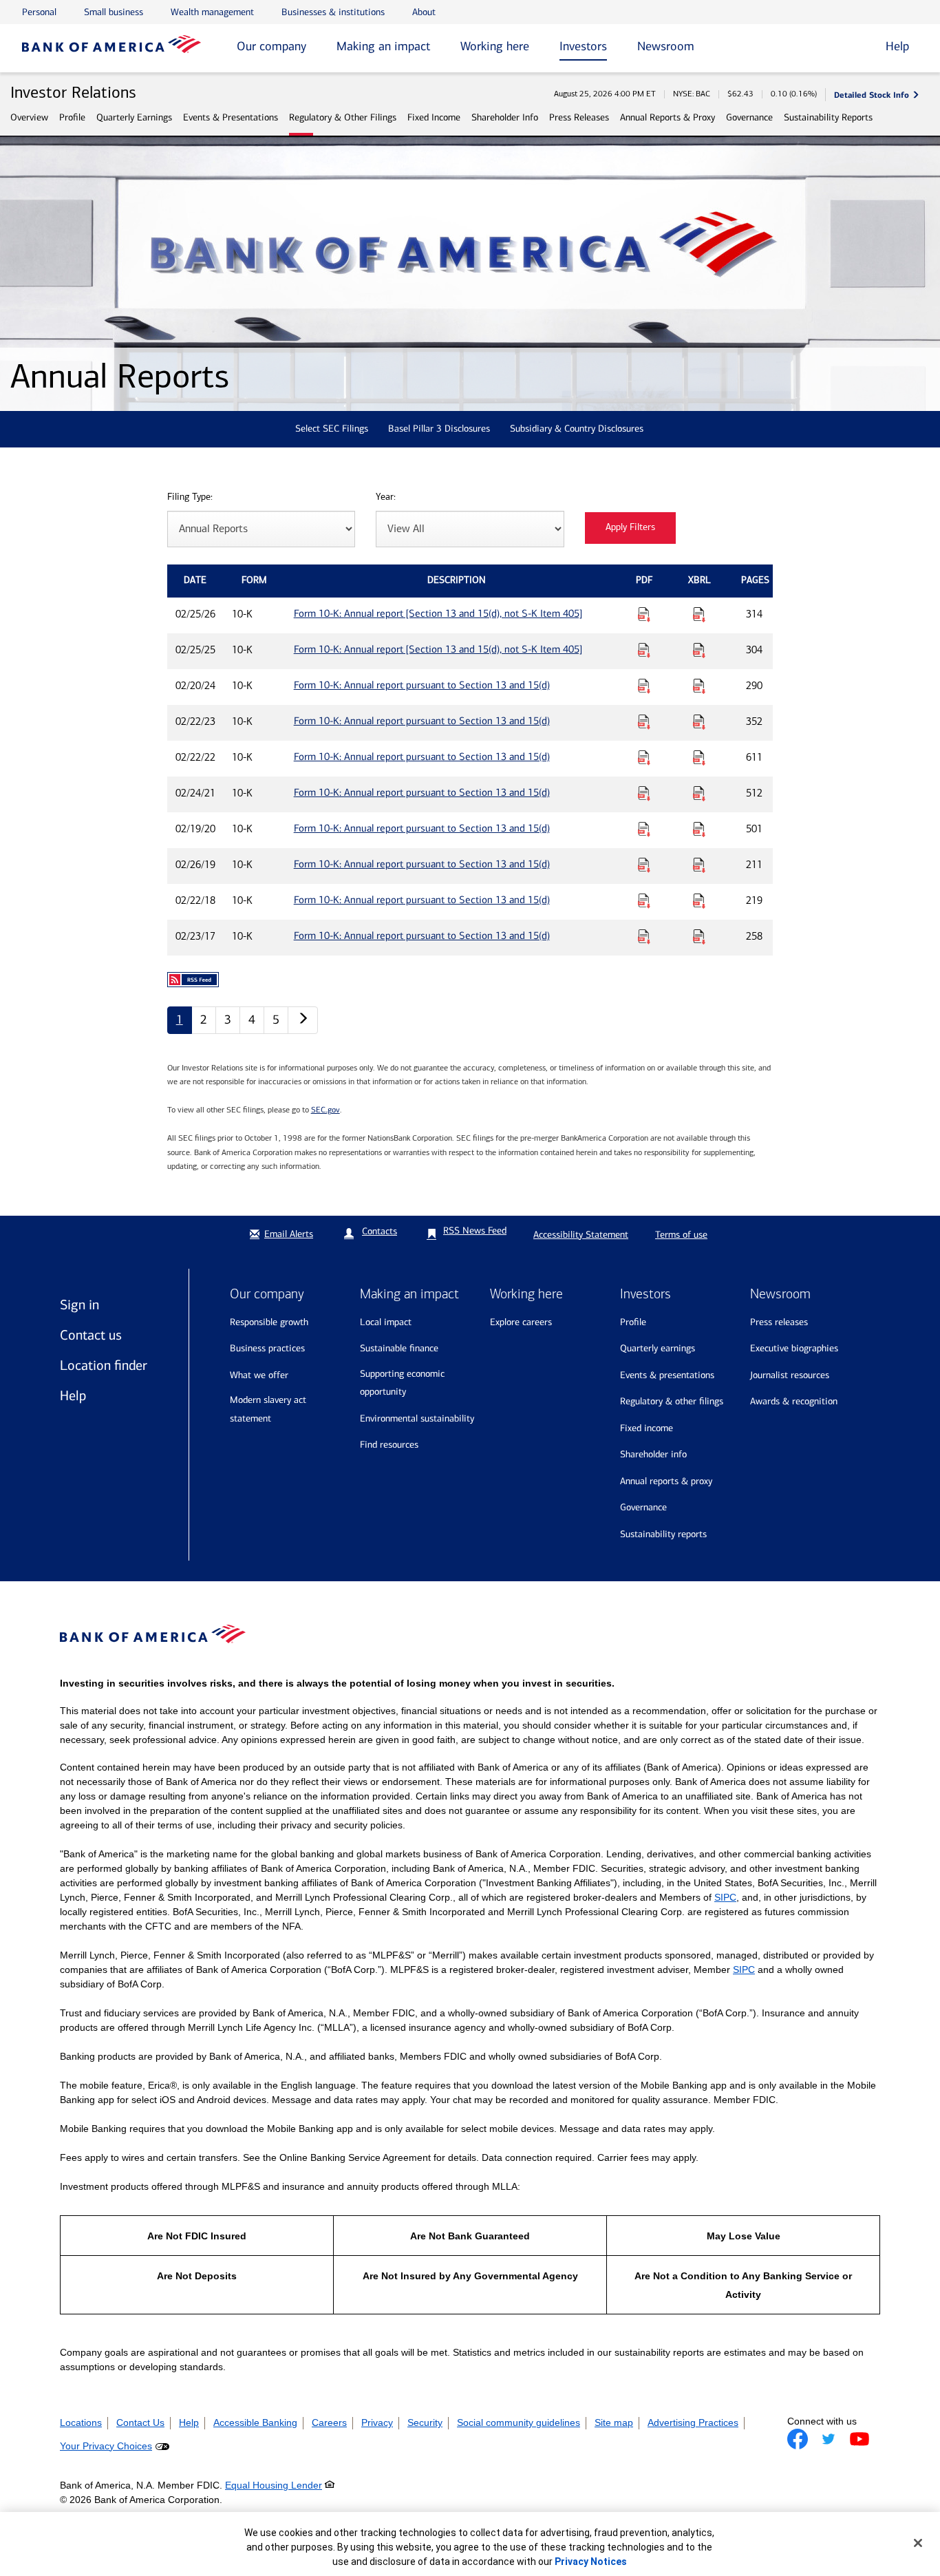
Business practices (267, 1348)
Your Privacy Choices (106, 2446)
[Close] (918, 2543)
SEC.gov (325, 1110)
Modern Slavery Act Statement (268, 1409)
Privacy (377, 2422)
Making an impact (383, 46)
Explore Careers (521, 1322)
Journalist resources (790, 1375)
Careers (329, 2422)
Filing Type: (190, 497)
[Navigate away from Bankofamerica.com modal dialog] (798, 2439)
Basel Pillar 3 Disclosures (439, 429)
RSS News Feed (475, 1231)
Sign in (79, 1305)
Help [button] (897, 46)
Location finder (104, 1365)
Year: (386, 497)
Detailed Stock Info (872, 95)
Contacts (380, 1231)
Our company (271, 46)
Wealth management (212, 12)
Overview (29, 117)
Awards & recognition (794, 1401)
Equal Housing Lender (274, 2485)
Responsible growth (269, 1322)
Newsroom (666, 46)
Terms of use (681, 1235)
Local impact (386, 1322)
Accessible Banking (255, 2422)
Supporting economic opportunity (402, 1383)
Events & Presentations (231, 117)
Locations (81, 2422)
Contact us (91, 1335)
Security (425, 2422)
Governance (749, 117)
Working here (495, 46)
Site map (614, 2422)
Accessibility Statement (581, 1235)
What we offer (259, 1375)
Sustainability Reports (828, 117)
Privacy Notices (591, 2562)
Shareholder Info (505, 117)
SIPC (725, 1897)
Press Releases (579, 117)
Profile (72, 117)
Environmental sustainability (417, 1418)
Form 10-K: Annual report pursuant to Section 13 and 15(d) (422, 685)
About (424, 12)
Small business (114, 12)
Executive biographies (794, 1348)
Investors (583, 46)
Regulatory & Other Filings (343, 117)
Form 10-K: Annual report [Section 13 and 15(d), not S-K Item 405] (438, 613)
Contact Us (140, 2422)
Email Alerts (289, 1234)
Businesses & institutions (333, 12)
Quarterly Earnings (134, 117)
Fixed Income (434, 117)
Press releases (779, 1322)
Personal (39, 12)
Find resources (389, 1445)
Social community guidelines (519, 2422)
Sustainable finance (399, 1348)
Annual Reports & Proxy (667, 117)
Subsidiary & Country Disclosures (577, 429)
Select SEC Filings (332, 429)
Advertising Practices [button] (693, 2422)
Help (73, 1395)
